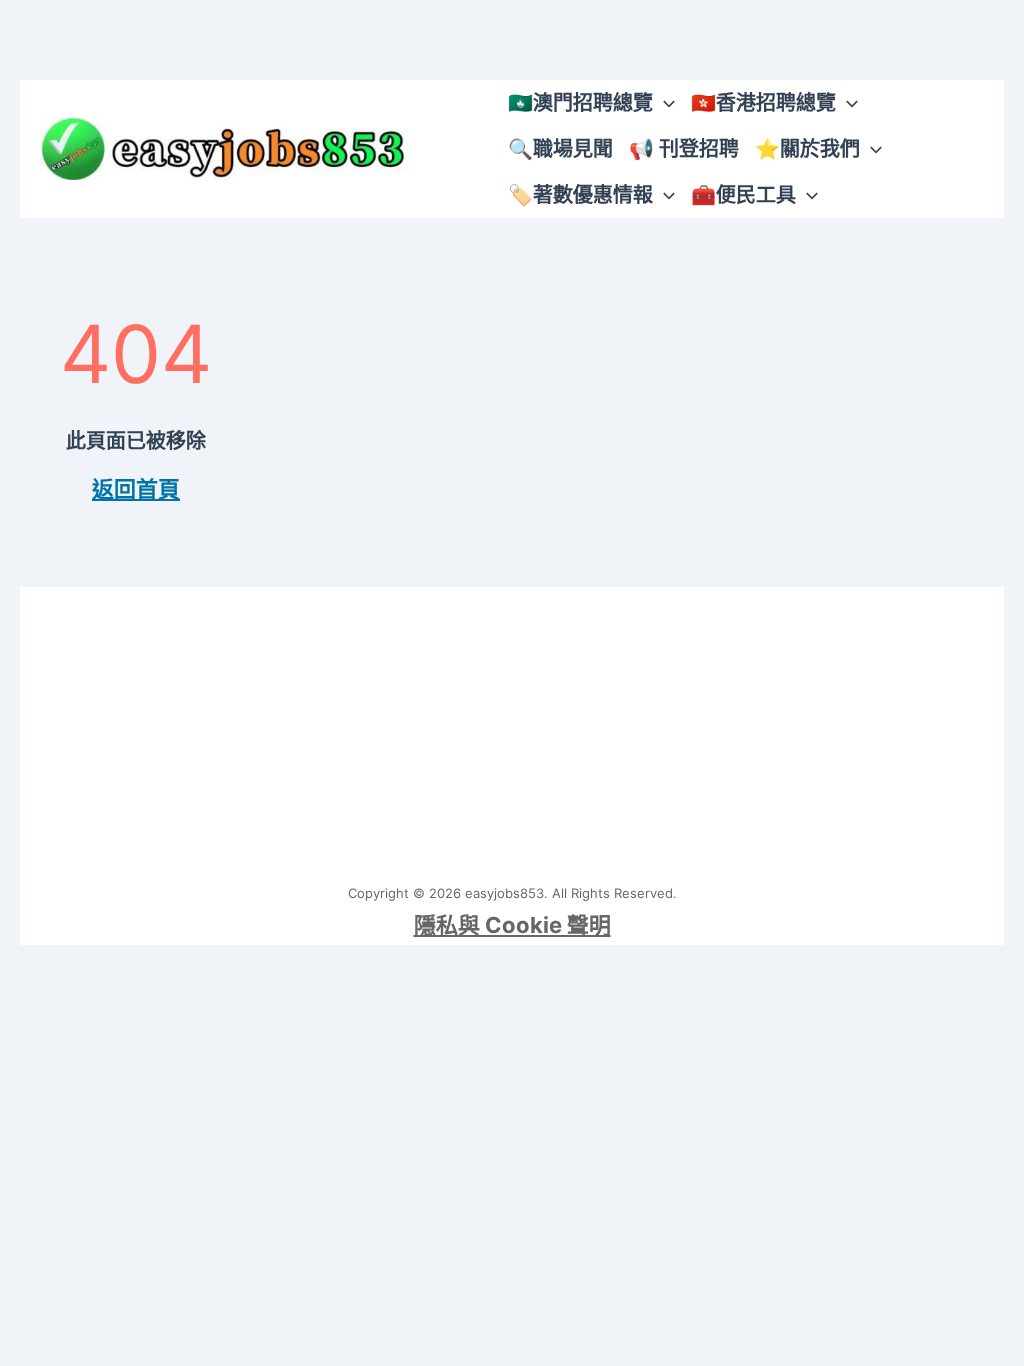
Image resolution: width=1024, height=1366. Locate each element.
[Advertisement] (512, 727)
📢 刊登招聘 (684, 149)
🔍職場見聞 (560, 149)
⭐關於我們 (807, 149)
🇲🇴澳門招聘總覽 (580, 103)
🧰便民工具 (743, 195)
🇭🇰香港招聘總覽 (763, 103)
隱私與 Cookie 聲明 (512, 925)
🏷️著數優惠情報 (580, 195)
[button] (664, 103)
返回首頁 (136, 489)
